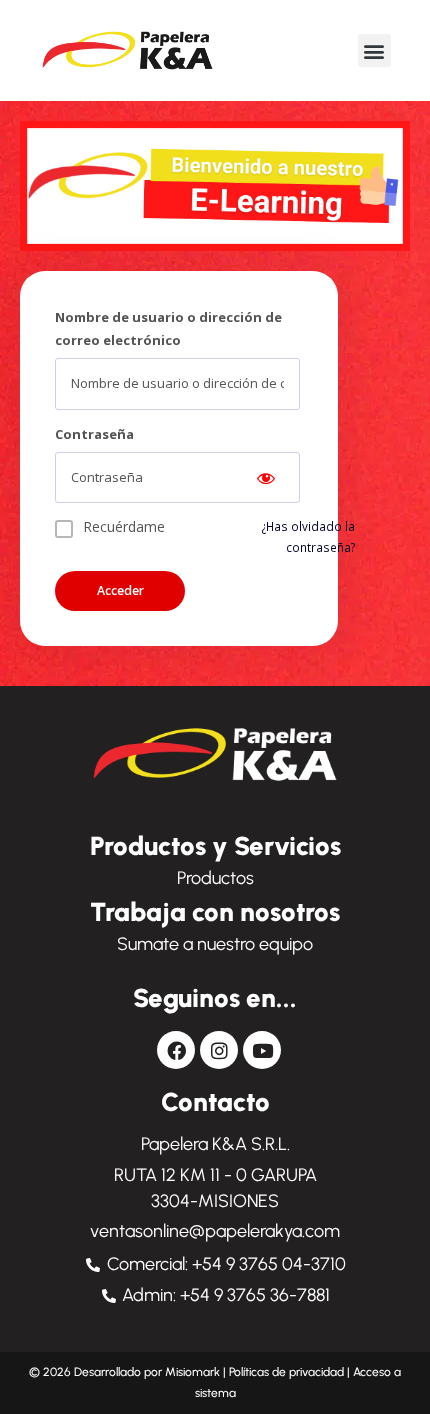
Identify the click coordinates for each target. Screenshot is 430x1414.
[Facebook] (176, 1050)
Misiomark (194, 1372)
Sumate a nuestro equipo (215, 944)
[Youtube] (262, 1050)
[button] (374, 50)
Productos (215, 878)
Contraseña (94, 434)
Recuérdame (124, 526)
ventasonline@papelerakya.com (215, 1231)
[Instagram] (219, 1050)
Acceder (120, 590)
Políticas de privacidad (286, 1372)
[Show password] (265, 478)
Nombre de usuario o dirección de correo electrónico (168, 328)
